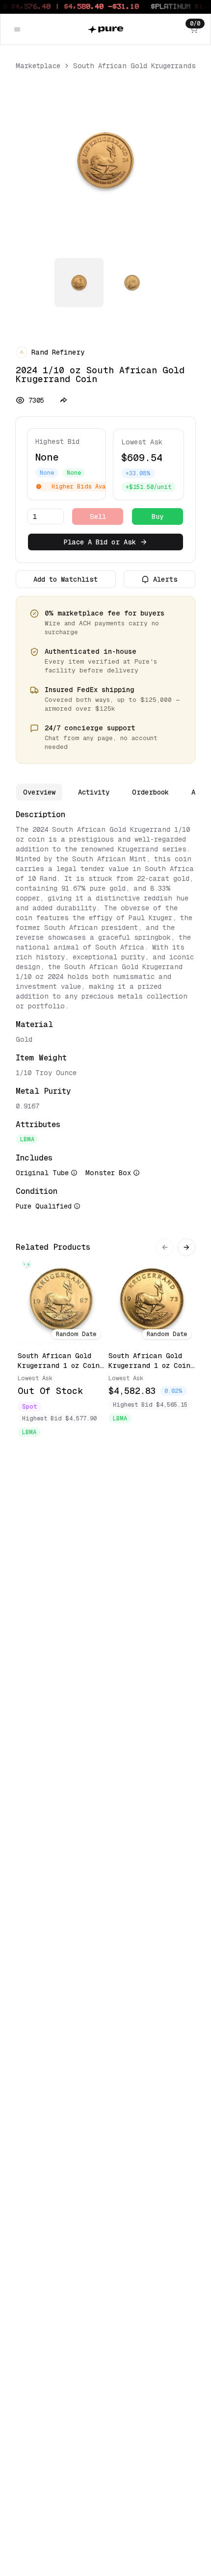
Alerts (165, 579)
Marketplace (38, 66)
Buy (158, 516)
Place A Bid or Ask (100, 542)
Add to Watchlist (66, 579)
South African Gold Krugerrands (134, 66)
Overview (39, 792)
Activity (94, 792)
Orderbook (150, 792)
